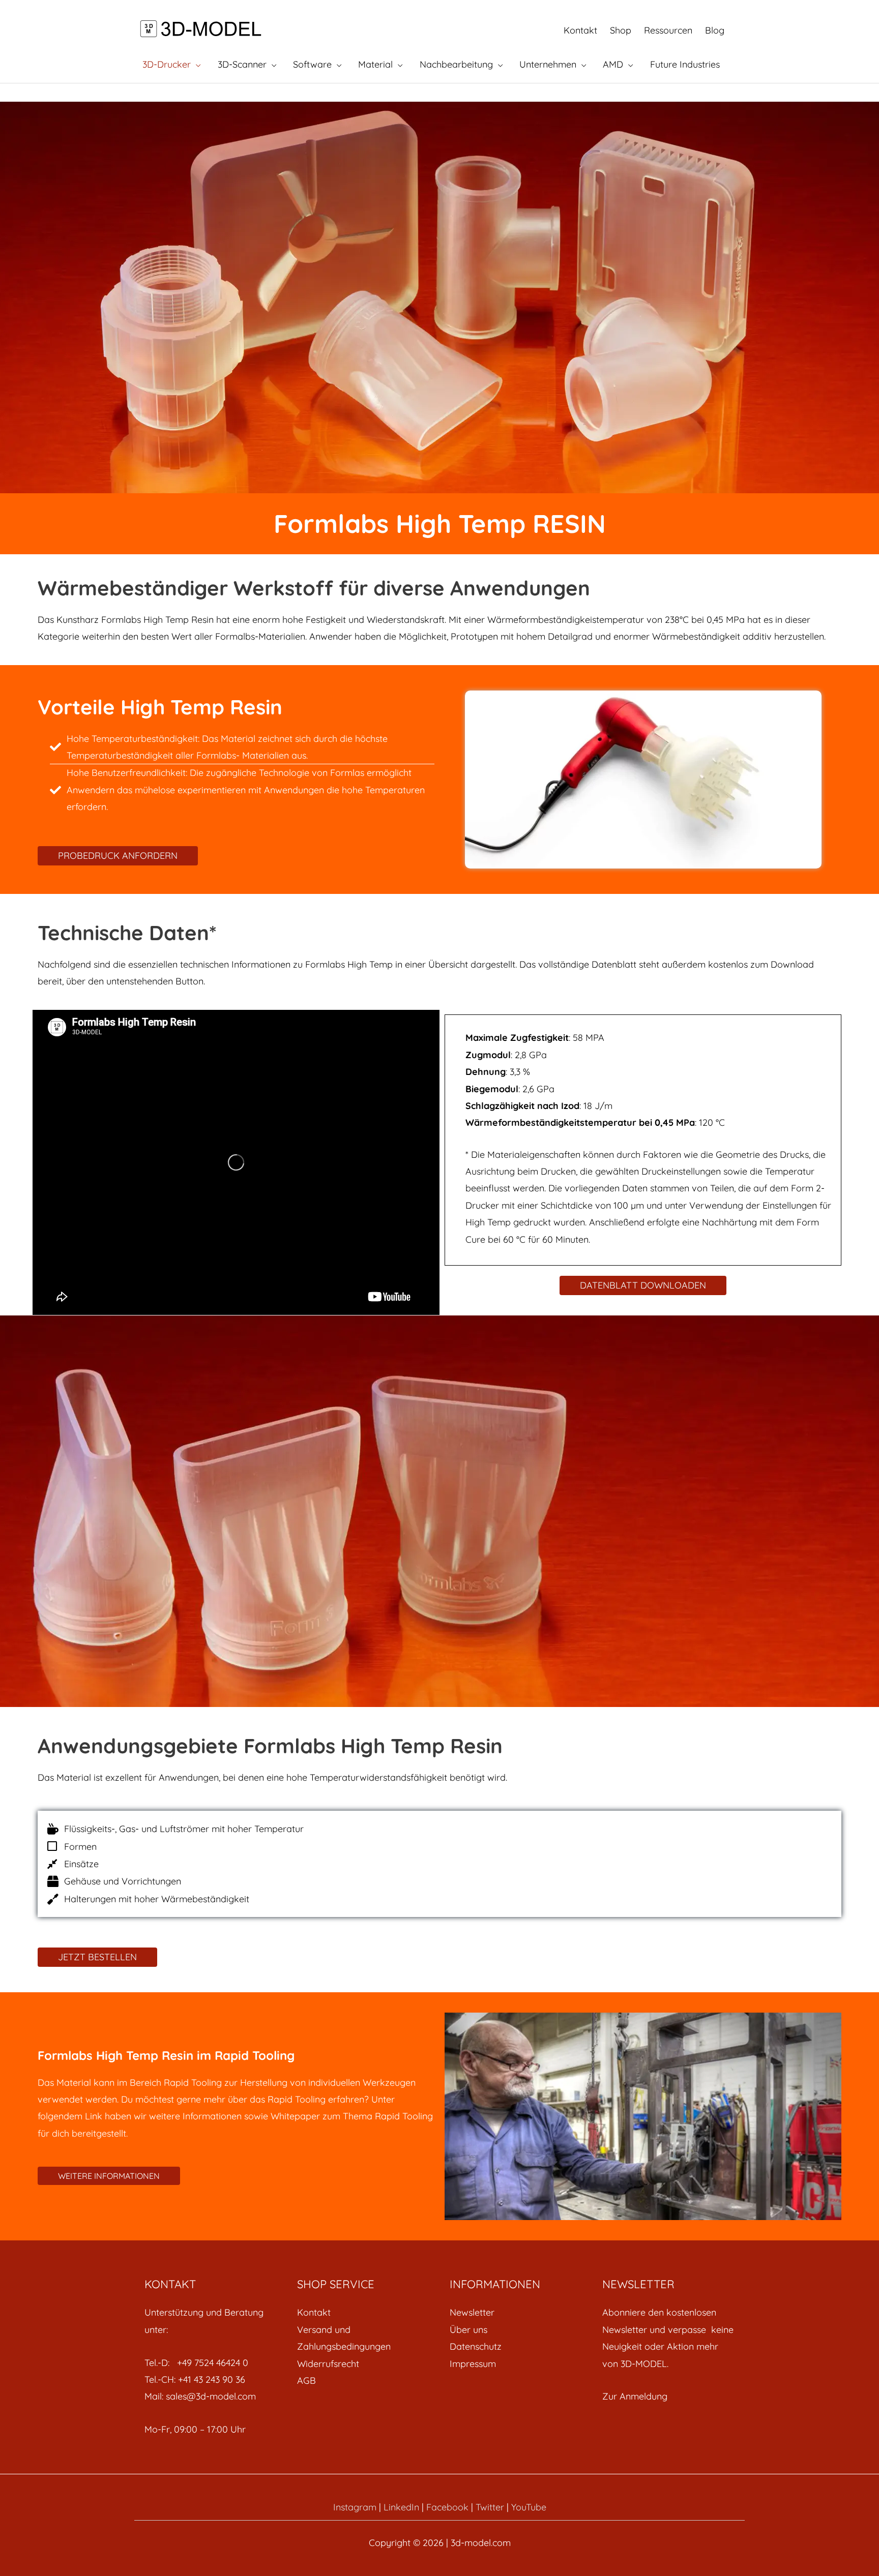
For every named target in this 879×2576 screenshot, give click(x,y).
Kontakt (580, 30)
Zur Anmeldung (635, 2396)
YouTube (529, 2507)
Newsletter (472, 2312)
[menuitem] (363, 2312)
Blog (715, 30)
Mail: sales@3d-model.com (200, 2396)
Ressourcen (668, 30)
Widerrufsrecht (328, 2364)
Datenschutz (476, 2346)
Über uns (468, 2330)
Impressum (473, 2364)
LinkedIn (401, 2507)
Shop (621, 30)
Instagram (355, 2507)
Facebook (447, 2507)
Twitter (490, 2507)
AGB (306, 2380)
